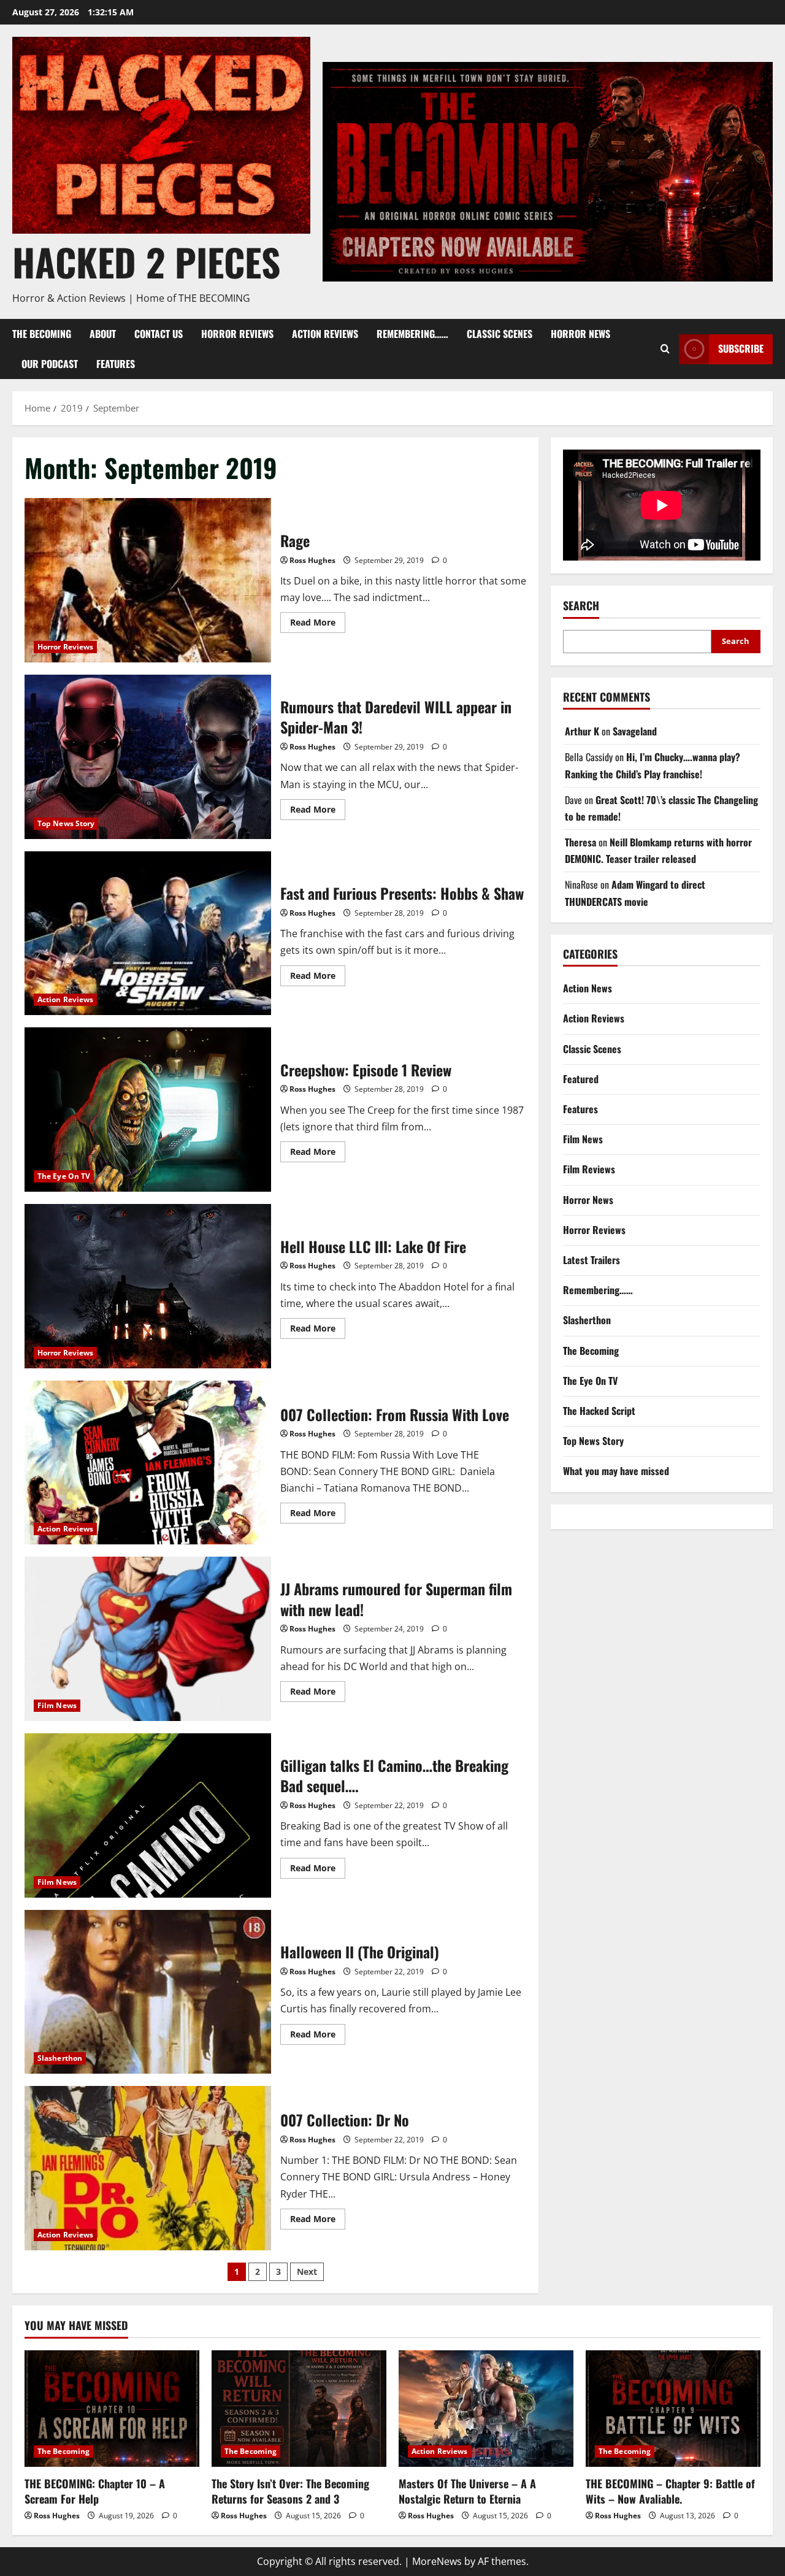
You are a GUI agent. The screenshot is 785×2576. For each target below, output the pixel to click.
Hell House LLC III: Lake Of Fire (148, 1286)
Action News (588, 988)
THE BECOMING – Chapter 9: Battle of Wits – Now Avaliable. (670, 2491)
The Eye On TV (64, 1176)
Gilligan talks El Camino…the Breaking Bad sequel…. (148, 1815)
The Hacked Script (599, 1411)
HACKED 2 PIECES (146, 262)
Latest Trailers (592, 1260)
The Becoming (42, 334)
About (103, 334)
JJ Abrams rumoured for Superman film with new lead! (148, 1639)
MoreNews (437, 2561)
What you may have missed (616, 1471)
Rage (148, 580)
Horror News (580, 334)
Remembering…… (412, 334)
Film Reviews (589, 1169)
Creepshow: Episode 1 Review (148, 1110)
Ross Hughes (312, 560)
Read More (318, 620)
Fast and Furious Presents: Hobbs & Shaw (148, 933)
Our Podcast (50, 364)
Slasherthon (60, 2058)
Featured (581, 1079)
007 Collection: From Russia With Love (148, 1463)
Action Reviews (325, 334)
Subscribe (741, 348)
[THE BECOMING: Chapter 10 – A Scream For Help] (112, 2409)
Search (581, 606)
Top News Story (66, 823)
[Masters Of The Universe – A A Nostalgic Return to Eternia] (486, 2409)
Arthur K (582, 731)
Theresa (580, 842)
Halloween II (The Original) (148, 1992)
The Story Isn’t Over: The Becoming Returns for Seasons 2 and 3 (290, 2491)
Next (307, 2271)
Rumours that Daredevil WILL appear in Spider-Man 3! (148, 757)
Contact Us (159, 334)
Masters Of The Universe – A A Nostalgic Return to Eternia (467, 2491)
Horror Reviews (237, 334)
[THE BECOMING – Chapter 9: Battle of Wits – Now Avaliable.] (673, 2409)
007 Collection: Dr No (148, 2168)
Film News (57, 1705)
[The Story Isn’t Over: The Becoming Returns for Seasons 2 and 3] (299, 2409)
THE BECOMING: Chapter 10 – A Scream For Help (95, 2491)
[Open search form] (665, 349)
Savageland (635, 731)
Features (116, 364)
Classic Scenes (500, 334)
